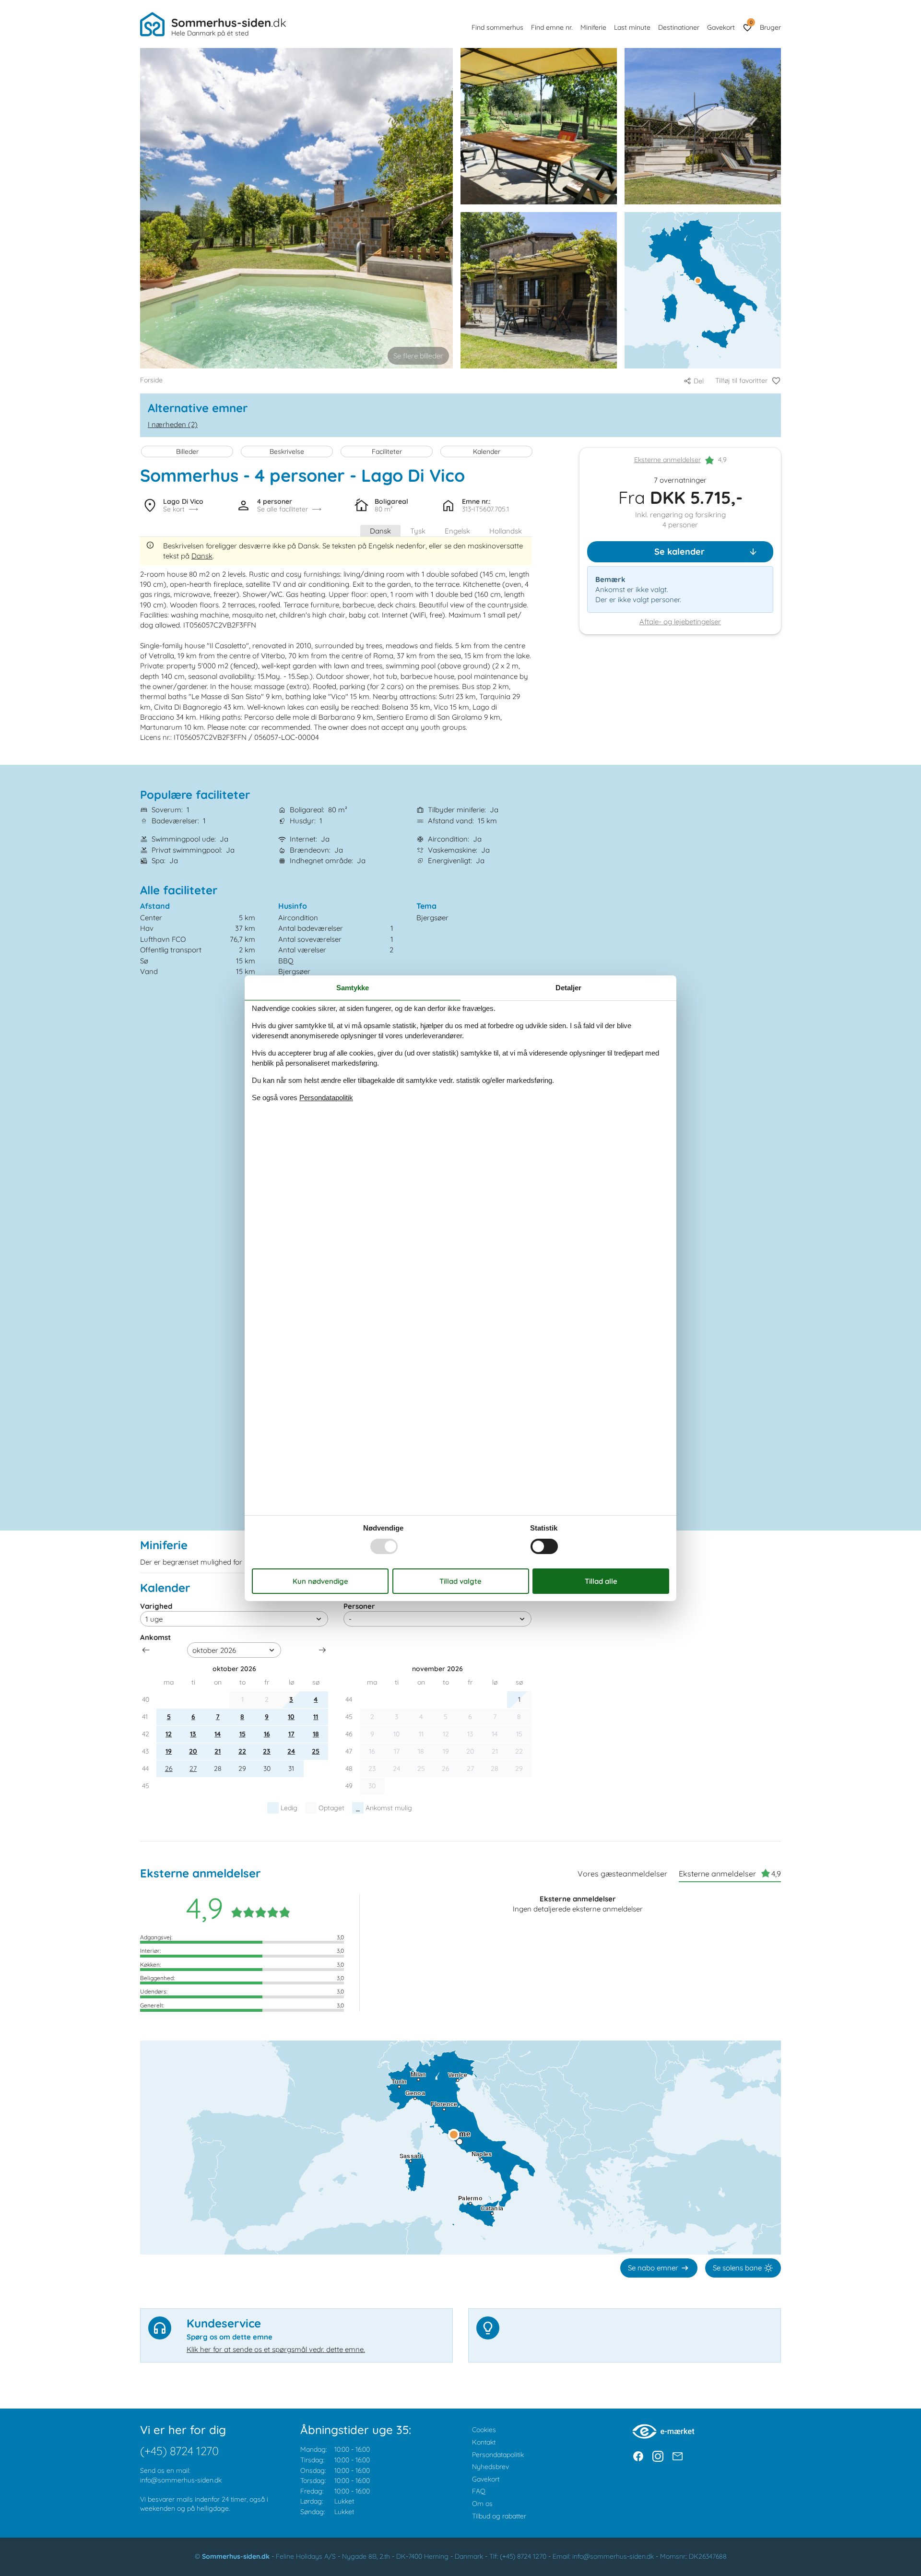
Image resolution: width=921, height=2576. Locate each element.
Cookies (484, 2430)
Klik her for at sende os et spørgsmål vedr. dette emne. (276, 2349)
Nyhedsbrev (490, 2467)
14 (218, 1734)
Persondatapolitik (498, 2455)
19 (169, 1751)
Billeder (187, 451)
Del (699, 381)
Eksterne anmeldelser (667, 460)
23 (267, 1751)
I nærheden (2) (173, 424)
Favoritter (751, 22)
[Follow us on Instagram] (658, 2456)
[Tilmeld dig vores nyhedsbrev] (678, 2456)
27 (193, 1769)
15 (242, 1734)
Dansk (380, 531)
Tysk (418, 531)
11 (316, 1717)
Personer (359, 1606)
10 (291, 1717)
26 (169, 1769)
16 (267, 1734)
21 (218, 1751)
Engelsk (457, 531)
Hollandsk (506, 531)
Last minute (632, 27)
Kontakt (484, 2442)
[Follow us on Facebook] (638, 2456)
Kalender (487, 451)
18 (316, 1734)
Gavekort (721, 27)
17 (291, 1734)
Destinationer (679, 27)
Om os (482, 2504)
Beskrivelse (287, 451)
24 (291, 1751)
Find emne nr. (552, 27)
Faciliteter (387, 451)
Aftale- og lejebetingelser (680, 622)
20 (193, 1751)
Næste (322, 1650)
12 (169, 1734)
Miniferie (593, 27)
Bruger (770, 27)
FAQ (479, 2491)
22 (242, 1751)
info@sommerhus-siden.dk (181, 2480)
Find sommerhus (497, 27)
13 (193, 1734)
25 (316, 1751)
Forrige (146, 1650)
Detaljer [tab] (568, 987)
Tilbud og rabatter (499, 2516)
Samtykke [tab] (353, 987)
